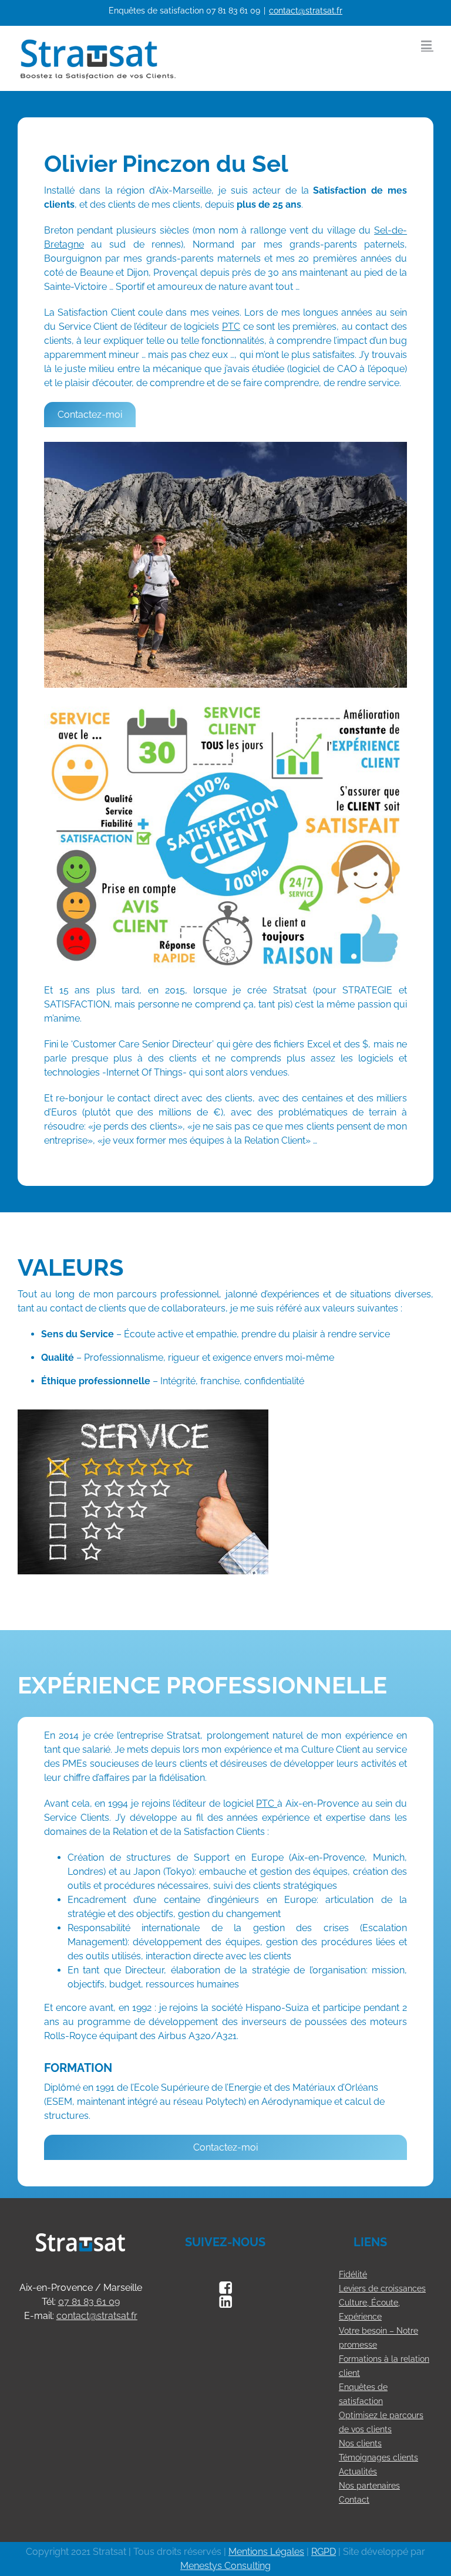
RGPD (324, 2552)
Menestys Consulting (225, 2566)
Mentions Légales (266, 2552)
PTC (231, 327)
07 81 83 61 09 (233, 11)
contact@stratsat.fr (306, 11)
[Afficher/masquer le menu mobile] (427, 45)
